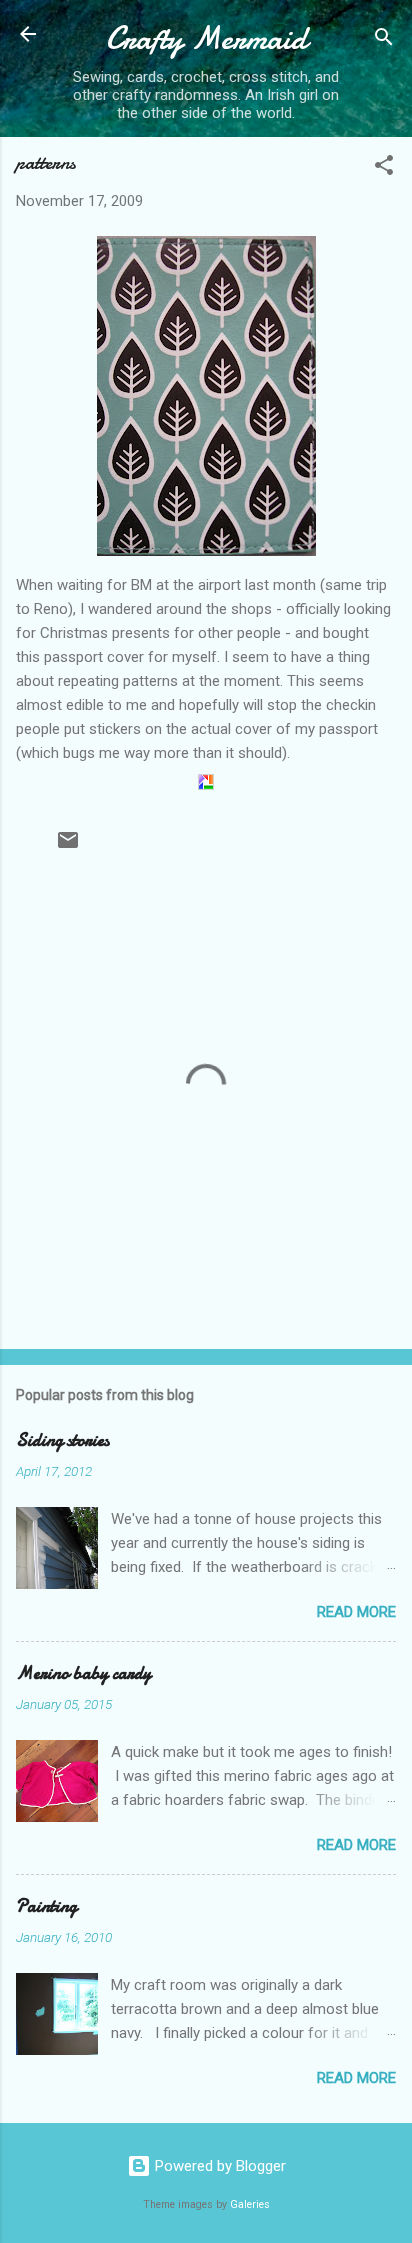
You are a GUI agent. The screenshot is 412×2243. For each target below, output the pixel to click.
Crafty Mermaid (206, 38)
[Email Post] (68, 847)
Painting (46, 1906)
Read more (356, 1612)
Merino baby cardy (83, 1673)
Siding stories (62, 1440)
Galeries (250, 2204)
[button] (384, 168)
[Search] (384, 40)
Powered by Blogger (218, 2166)
